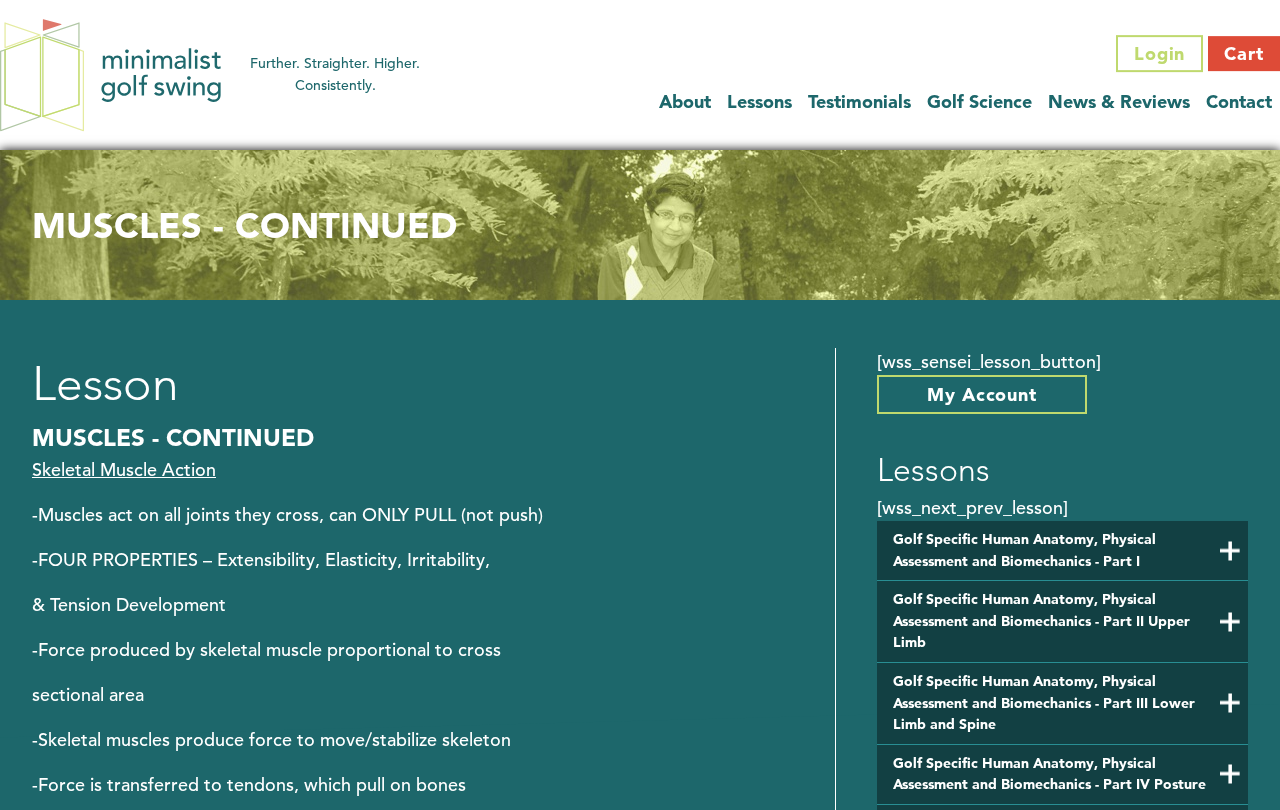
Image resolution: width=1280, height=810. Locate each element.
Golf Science (979, 101)
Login (1160, 53)
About (685, 101)
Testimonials (859, 101)
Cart (1244, 53)
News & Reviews (1119, 101)
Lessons (759, 101)
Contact (1239, 101)
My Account (982, 394)
